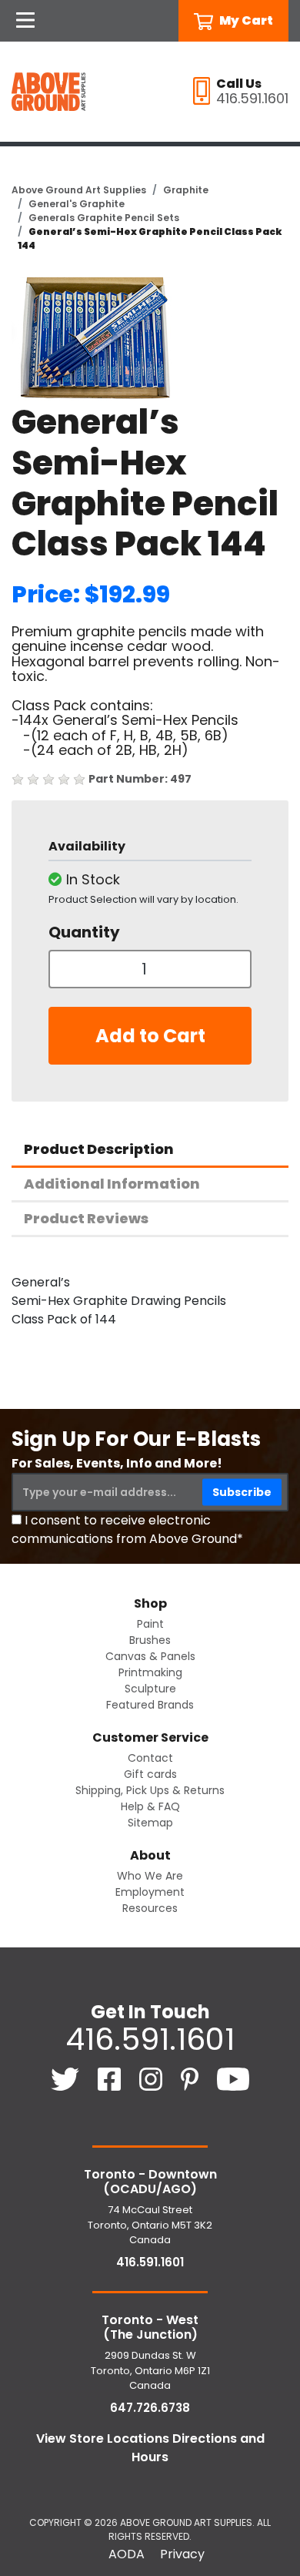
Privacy (182, 2554)
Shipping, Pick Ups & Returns (150, 1790)
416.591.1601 (150, 2039)
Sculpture (150, 1689)
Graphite (186, 190)
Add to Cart (150, 1036)
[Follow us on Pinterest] (191, 2078)
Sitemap (150, 1823)
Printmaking (150, 1672)
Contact (150, 1758)
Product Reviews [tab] (86, 1218)
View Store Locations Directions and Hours (150, 2448)
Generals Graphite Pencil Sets (104, 218)
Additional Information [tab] (112, 1184)
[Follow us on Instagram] (152, 2078)
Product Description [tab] (99, 1149)
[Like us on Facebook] (111, 2078)
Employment (150, 1892)
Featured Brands (150, 1705)
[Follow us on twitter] (67, 2078)
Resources (150, 1908)
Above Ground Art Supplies (79, 190)
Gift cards (150, 1774)
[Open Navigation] (25, 21)
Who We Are (150, 1876)
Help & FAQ (150, 1806)
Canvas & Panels (150, 1656)
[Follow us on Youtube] (233, 2078)
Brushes (150, 1640)
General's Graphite (77, 204)
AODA (127, 2554)
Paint (150, 1624)
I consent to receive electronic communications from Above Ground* (127, 1529)
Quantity (84, 932)
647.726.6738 (150, 2408)
